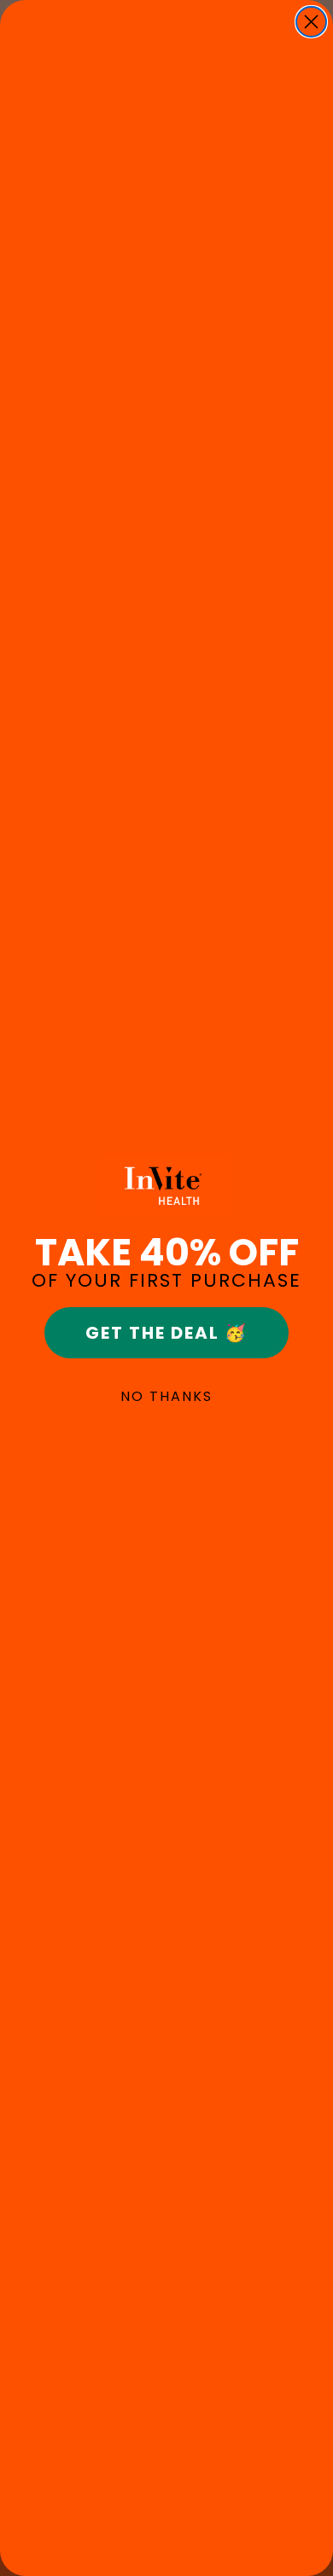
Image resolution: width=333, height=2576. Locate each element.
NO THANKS (166, 1396)
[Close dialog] (311, 22)
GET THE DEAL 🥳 (166, 1333)
